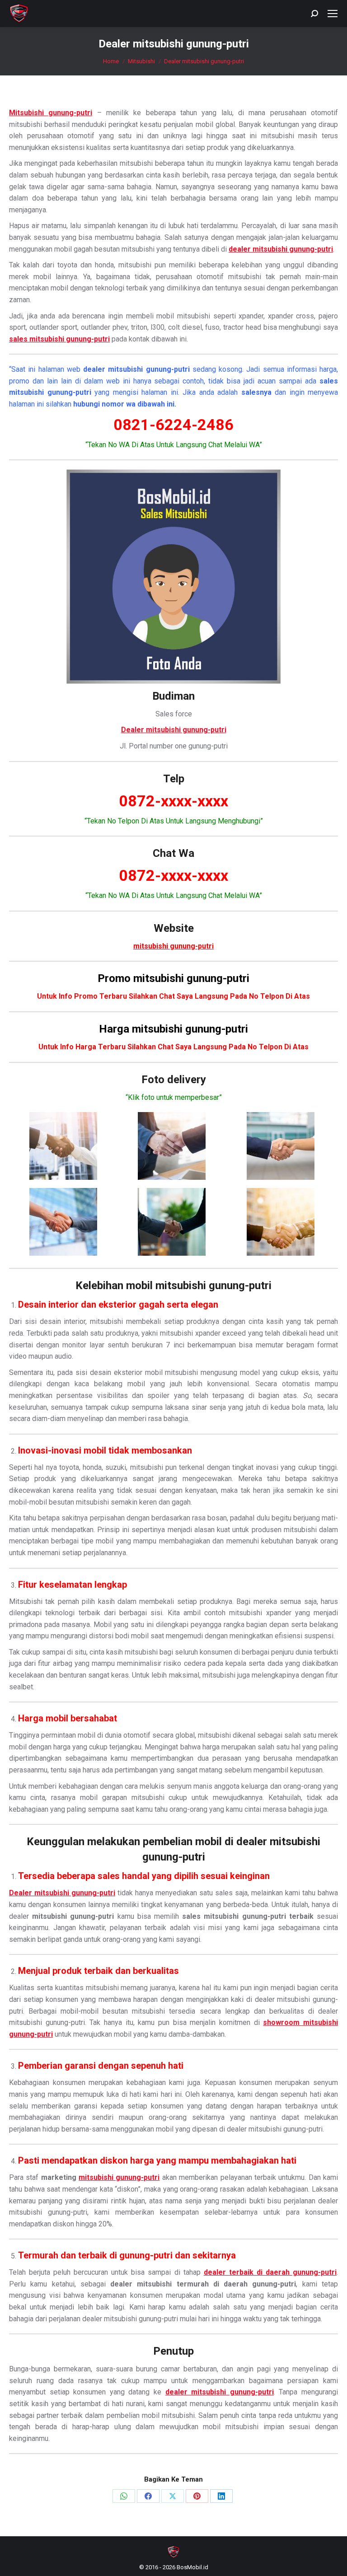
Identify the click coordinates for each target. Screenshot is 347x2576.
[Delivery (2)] (172, 1146)
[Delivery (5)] (172, 1222)
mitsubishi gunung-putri (119, 2177)
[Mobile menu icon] (333, 14)
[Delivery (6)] (281, 1222)
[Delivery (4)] (63, 1222)
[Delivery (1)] (63, 1146)
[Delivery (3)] (281, 1146)
